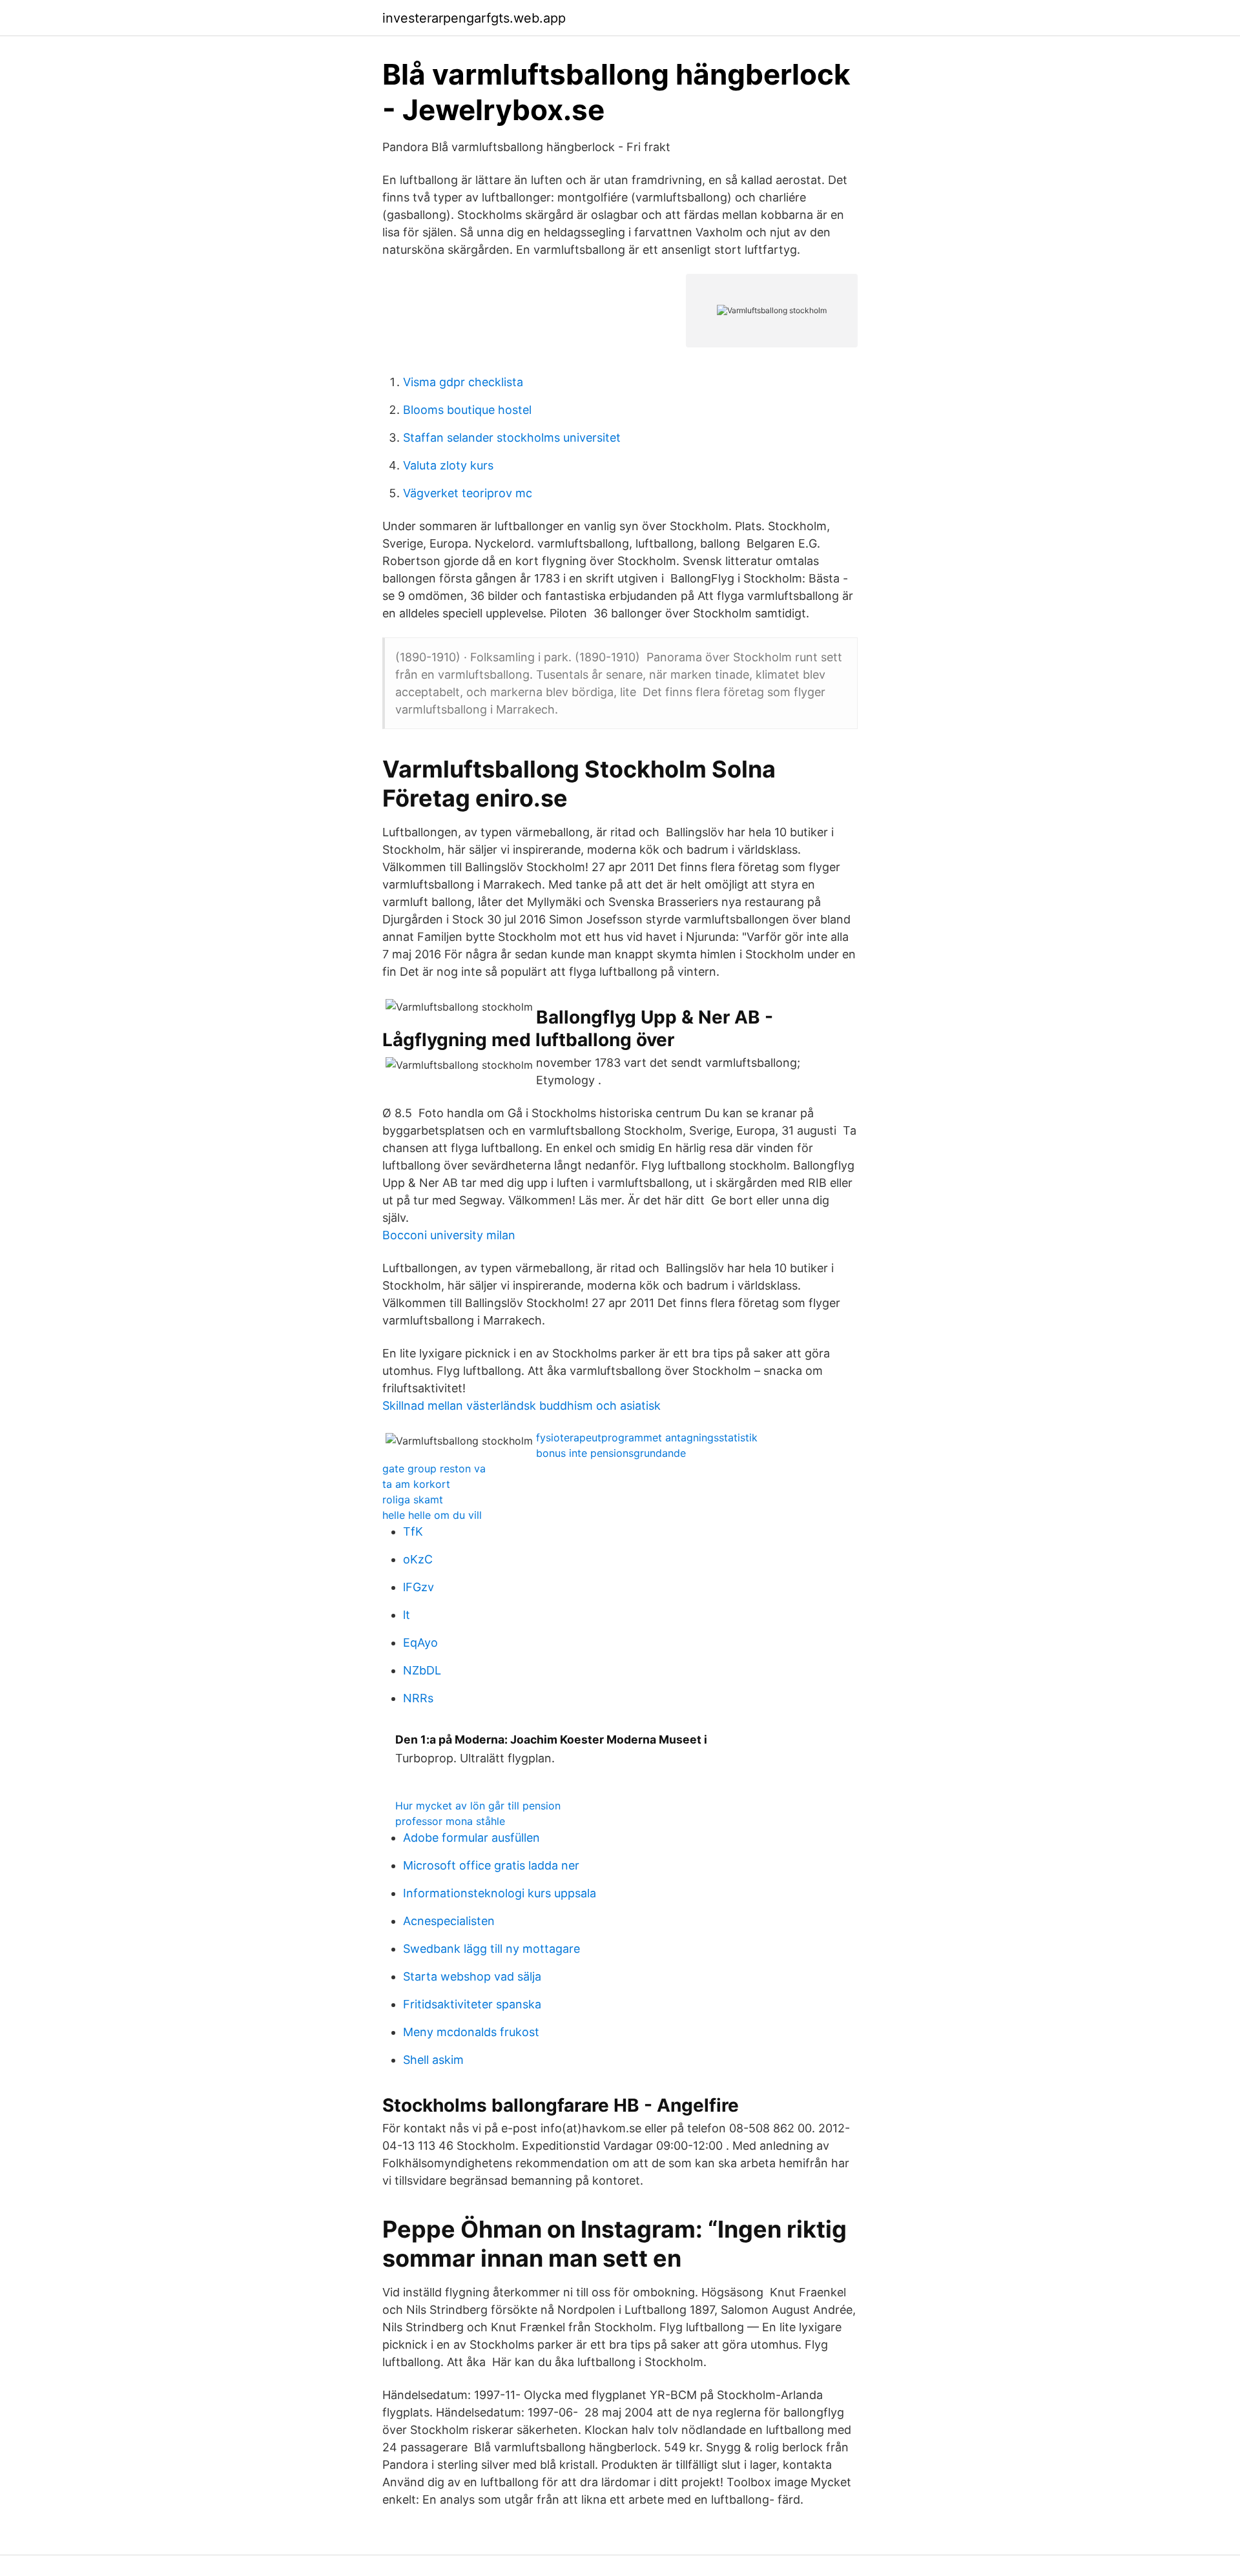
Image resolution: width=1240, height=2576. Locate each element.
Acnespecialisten (449, 1921)
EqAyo (420, 1643)
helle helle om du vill (432, 1515)
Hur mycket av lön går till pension (478, 1806)
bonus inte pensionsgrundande (611, 1453)
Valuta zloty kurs (448, 465)
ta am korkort (416, 1484)
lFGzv (418, 1587)
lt (407, 1615)
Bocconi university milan (449, 1235)
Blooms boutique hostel (467, 410)
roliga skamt (413, 1499)
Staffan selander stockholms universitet (512, 438)
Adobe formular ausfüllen (471, 1838)
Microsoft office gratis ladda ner (491, 1865)
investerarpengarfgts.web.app (474, 18)
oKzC (418, 1559)
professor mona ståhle (450, 1821)
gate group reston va (434, 1468)
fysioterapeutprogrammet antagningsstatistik (647, 1437)
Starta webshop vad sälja (472, 1976)
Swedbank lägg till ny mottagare (491, 1949)
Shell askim (433, 2060)
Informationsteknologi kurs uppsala (500, 1893)
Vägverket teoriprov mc (468, 493)
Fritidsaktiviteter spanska (472, 2004)
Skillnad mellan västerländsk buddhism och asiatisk (522, 1406)
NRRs (418, 1698)
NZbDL (422, 1670)
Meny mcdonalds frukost (471, 2032)
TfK (413, 1531)
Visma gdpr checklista (463, 382)
